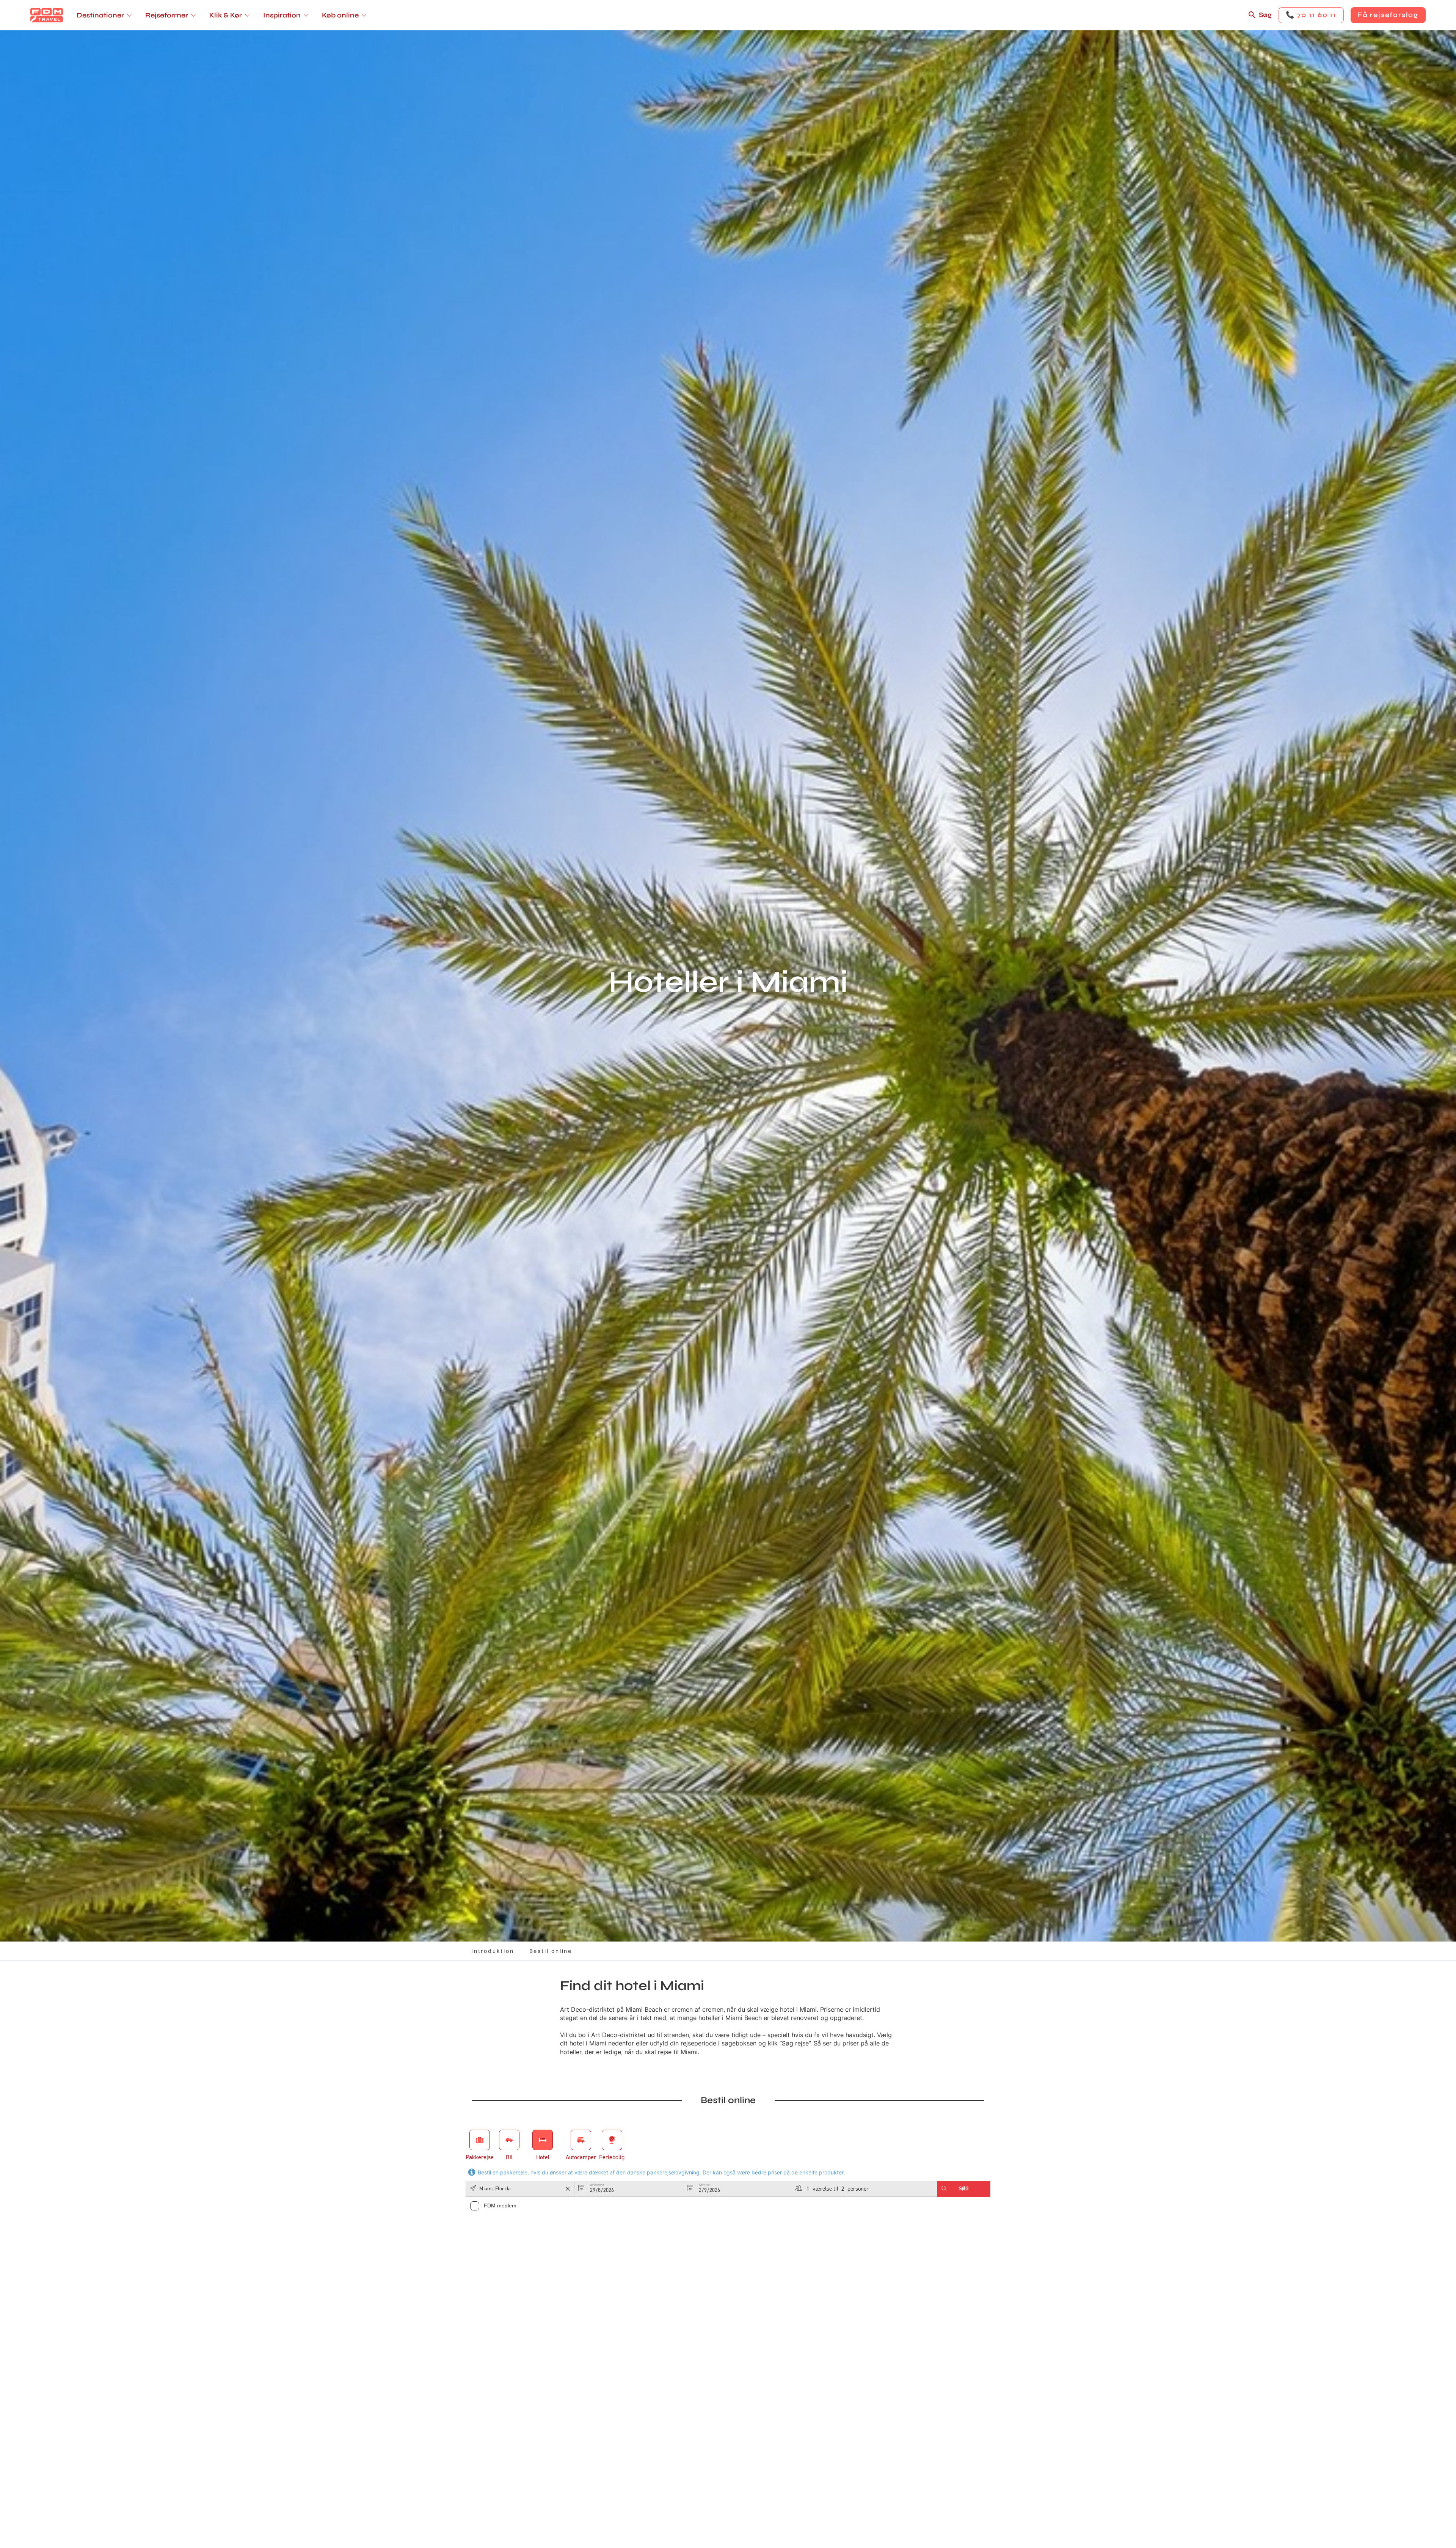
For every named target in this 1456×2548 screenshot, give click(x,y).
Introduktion (493, 1951)
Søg (1265, 15)
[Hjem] (47, 15)
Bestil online (551, 1951)
